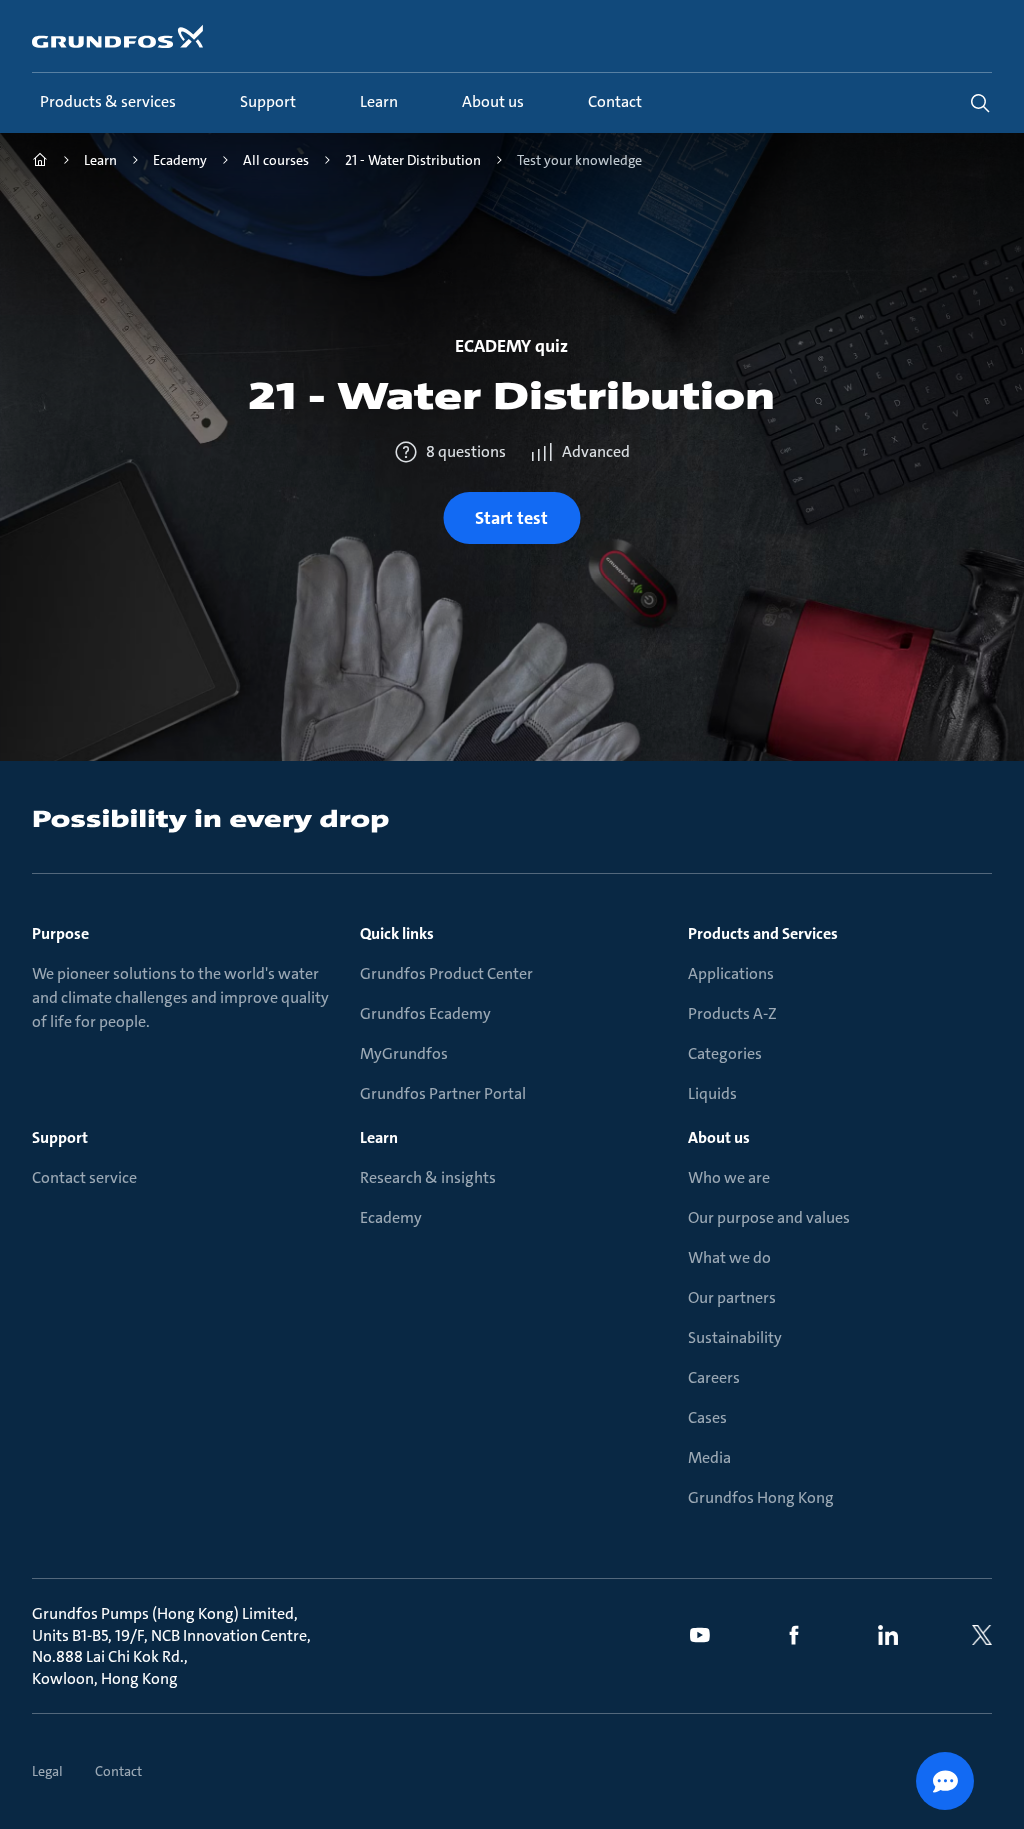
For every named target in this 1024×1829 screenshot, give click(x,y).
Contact (118, 1771)
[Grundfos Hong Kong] (40, 162)
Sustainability (735, 1337)
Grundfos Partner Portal (443, 1093)
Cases (707, 1417)
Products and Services (763, 933)
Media (709, 1457)
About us (719, 1137)
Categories (725, 1053)
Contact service (84, 1177)
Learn (379, 1137)
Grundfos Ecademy (425, 1013)
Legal (47, 1771)
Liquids (712, 1093)
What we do (729, 1257)
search (980, 103)
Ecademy (391, 1217)
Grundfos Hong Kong (761, 1497)
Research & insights (428, 1177)
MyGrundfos (404, 1053)
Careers (714, 1377)
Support (60, 1137)
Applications (731, 973)
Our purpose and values (769, 1217)
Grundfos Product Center (446, 973)
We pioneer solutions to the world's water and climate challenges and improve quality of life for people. (180, 997)
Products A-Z (732, 1013)
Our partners (732, 1297)
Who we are (729, 1177)
